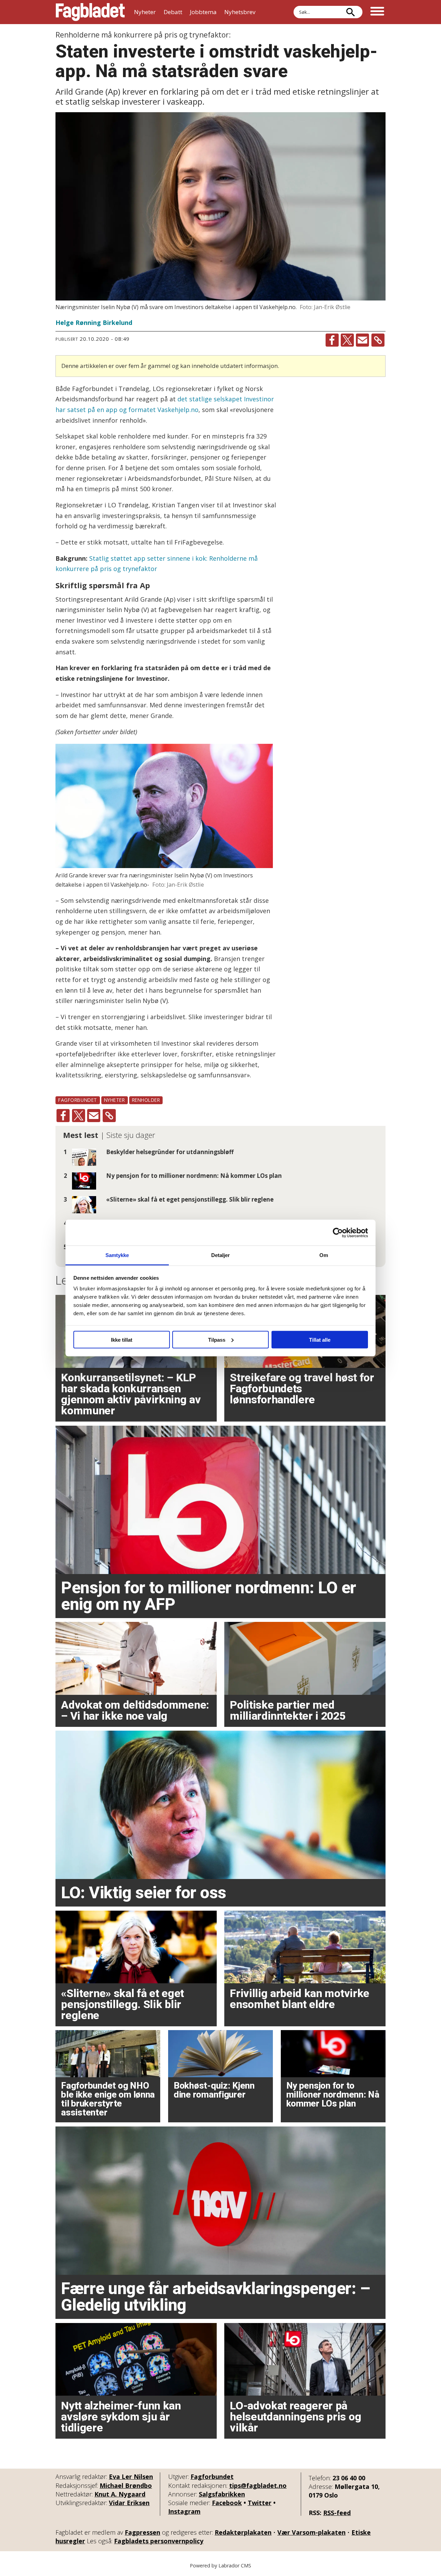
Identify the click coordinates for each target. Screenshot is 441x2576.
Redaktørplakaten (243, 2532)
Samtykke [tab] (117, 1255)
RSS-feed (337, 2513)
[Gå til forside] (90, 12)
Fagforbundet (212, 2477)
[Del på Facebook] (332, 340)
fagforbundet (78, 1100)
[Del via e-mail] (362, 340)
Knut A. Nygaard (120, 2494)
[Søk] (350, 12)
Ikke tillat (122, 1339)
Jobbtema (203, 12)
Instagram (184, 2511)
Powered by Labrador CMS (220, 2566)
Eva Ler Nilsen (131, 2477)
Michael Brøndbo (126, 2485)
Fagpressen (142, 2532)
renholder (146, 1100)
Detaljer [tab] (221, 1255)
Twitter (260, 2503)
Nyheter (145, 12)
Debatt (173, 12)
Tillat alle (320, 1339)
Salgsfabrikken (222, 2494)
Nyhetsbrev (240, 12)
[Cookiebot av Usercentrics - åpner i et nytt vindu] (338, 1233)
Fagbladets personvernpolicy (159, 2541)
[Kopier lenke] (378, 340)
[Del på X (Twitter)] (347, 340)
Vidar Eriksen (129, 2503)
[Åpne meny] (377, 12)
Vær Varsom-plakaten (311, 2532)
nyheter (115, 1100)
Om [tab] (324, 1255)
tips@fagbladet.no (258, 2485)
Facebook (227, 2503)
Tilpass (217, 1339)
